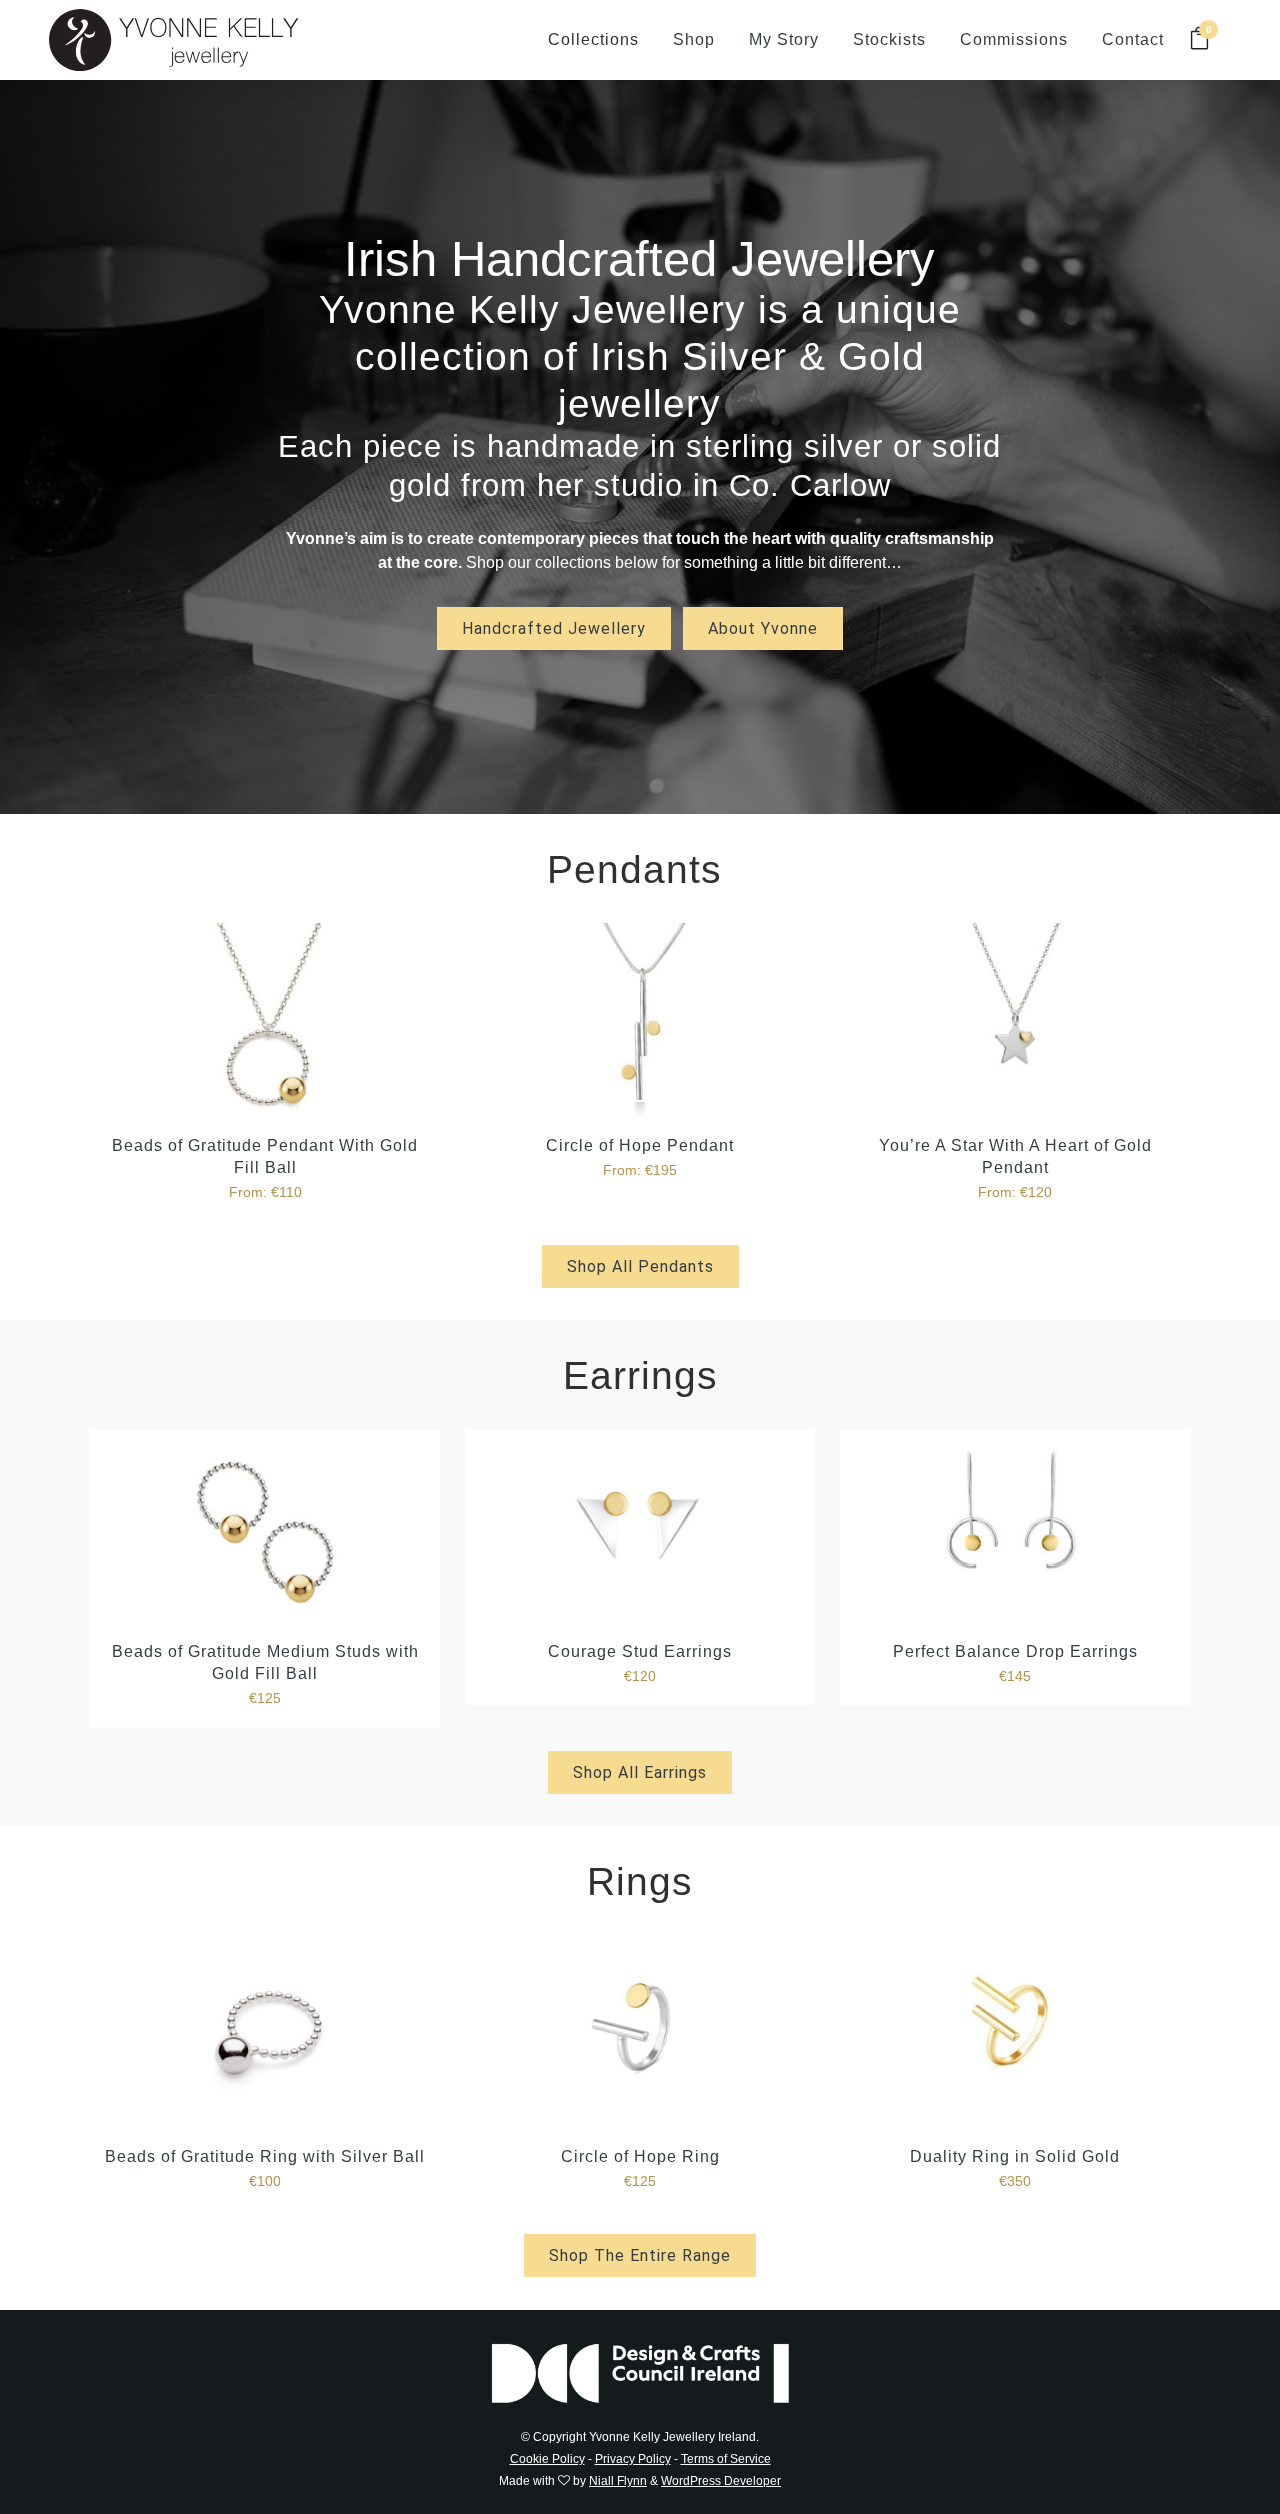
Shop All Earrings (640, 1772)
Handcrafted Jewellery (554, 628)
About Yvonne (763, 628)
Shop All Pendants (640, 1266)
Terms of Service (726, 2459)
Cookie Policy (547, 2459)
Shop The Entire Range (640, 2255)
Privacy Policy (633, 2459)
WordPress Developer (721, 2481)
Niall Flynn (618, 2481)
